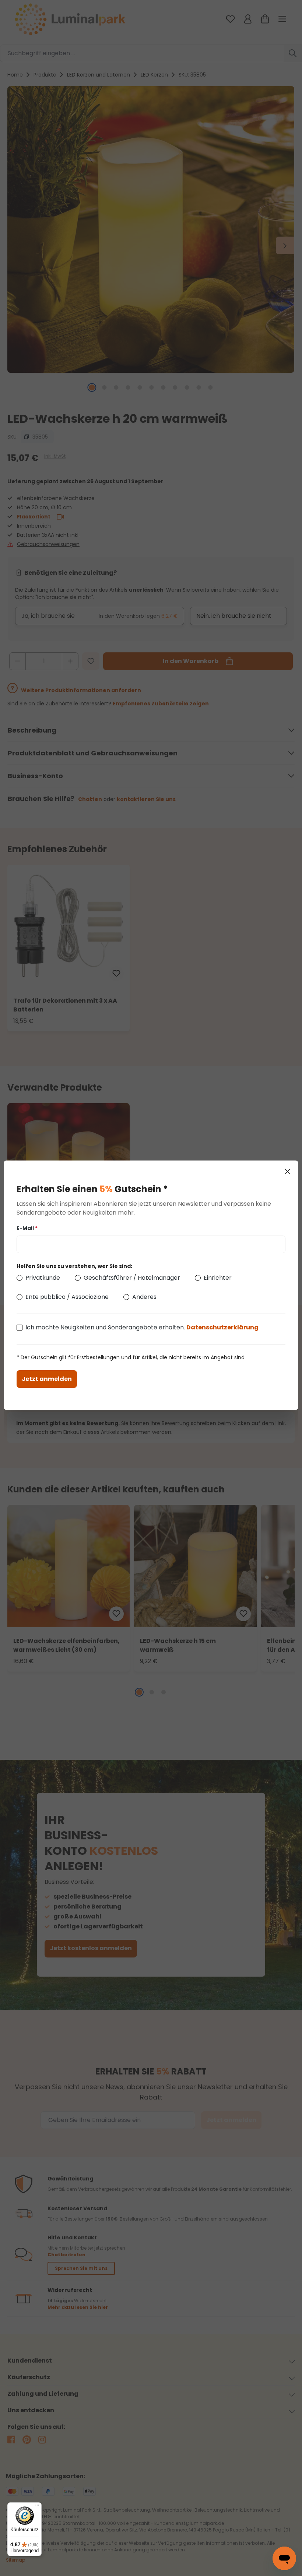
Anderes (144, 1297)
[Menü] (37, 2507)
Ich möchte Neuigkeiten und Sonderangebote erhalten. (142, 1327)
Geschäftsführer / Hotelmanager (132, 1278)
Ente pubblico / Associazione (67, 1297)
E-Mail (27, 1228)
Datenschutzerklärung (222, 1327)
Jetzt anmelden (47, 1379)
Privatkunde (43, 1278)
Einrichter (218, 1278)
